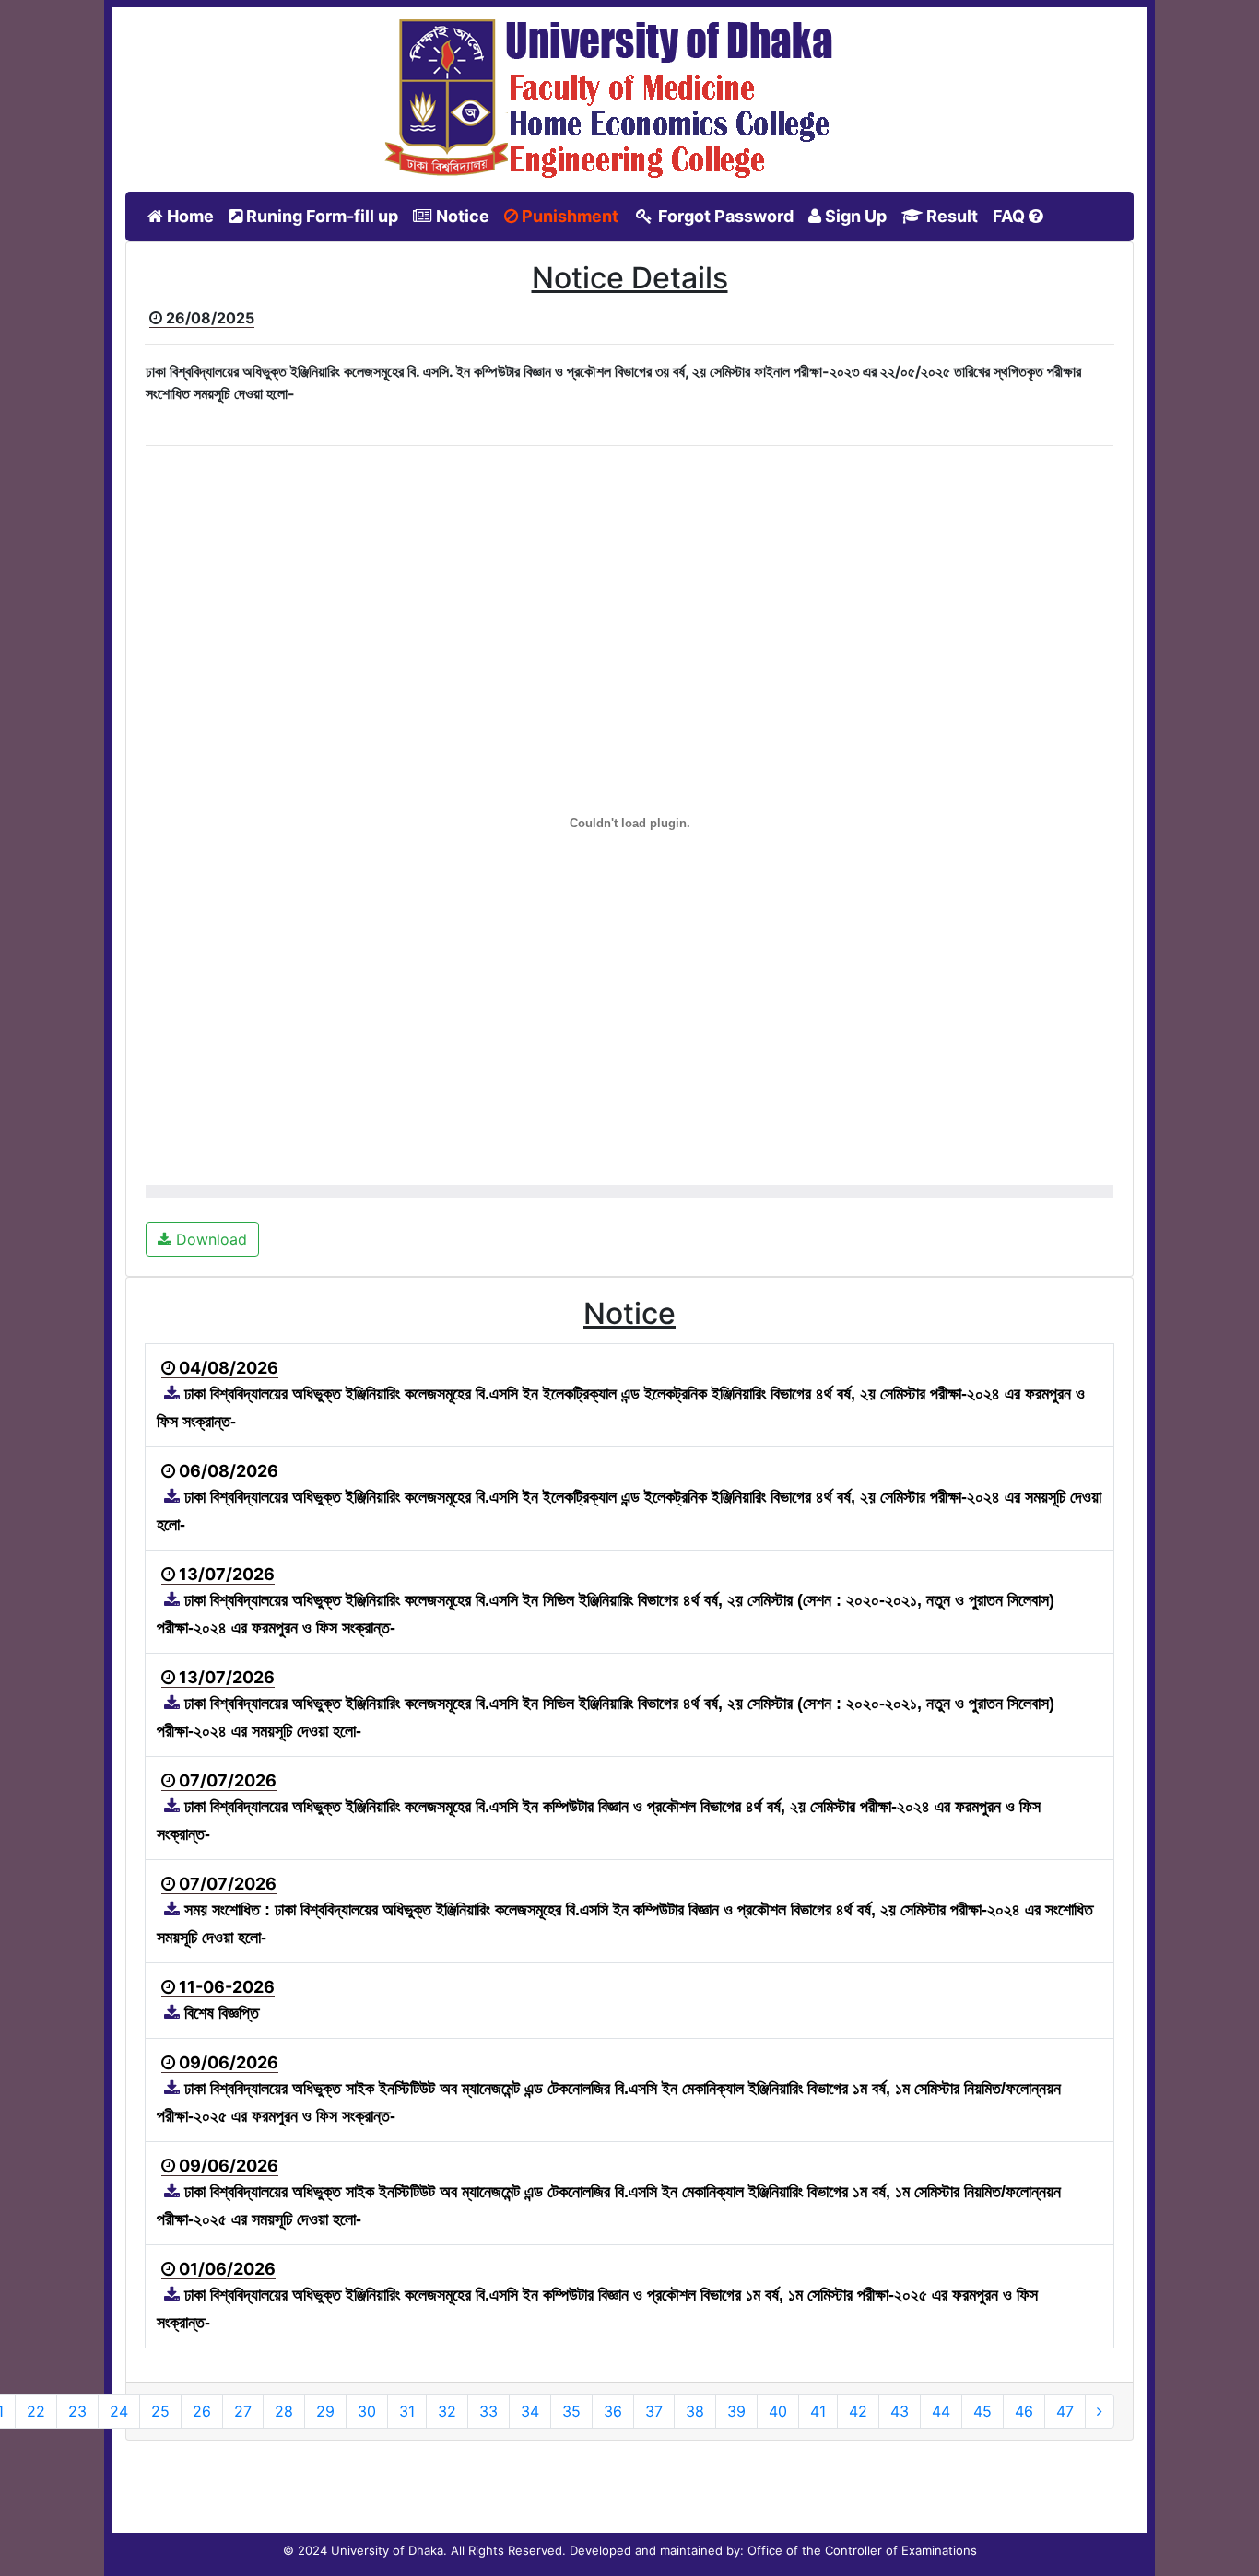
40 (778, 2411)
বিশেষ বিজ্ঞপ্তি (219, 2013)
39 (736, 2411)
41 (818, 2411)
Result (950, 216)
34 (530, 2411)
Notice (461, 216)
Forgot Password (724, 216)
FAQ (1011, 216)
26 (202, 2411)
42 (858, 2411)
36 (613, 2411)
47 (1065, 2411)
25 (160, 2411)
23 (77, 2411)
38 (695, 2411)
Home (192, 216)
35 (571, 2411)
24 (119, 2411)
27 (243, 2411)
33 (488, 2411)
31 (407, 2411)
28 (284, 2411)
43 (900, 2411)
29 (325, 2411)
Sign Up (854, 216)
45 (982, 2411)
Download (209, 1239)
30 (367, 2411)
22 (36, 2411)
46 (1024, 2411)
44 (941, 2411)
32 (447, 2411)
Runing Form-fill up (320, 216)
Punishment (568, 216)
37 (654, 2411)
